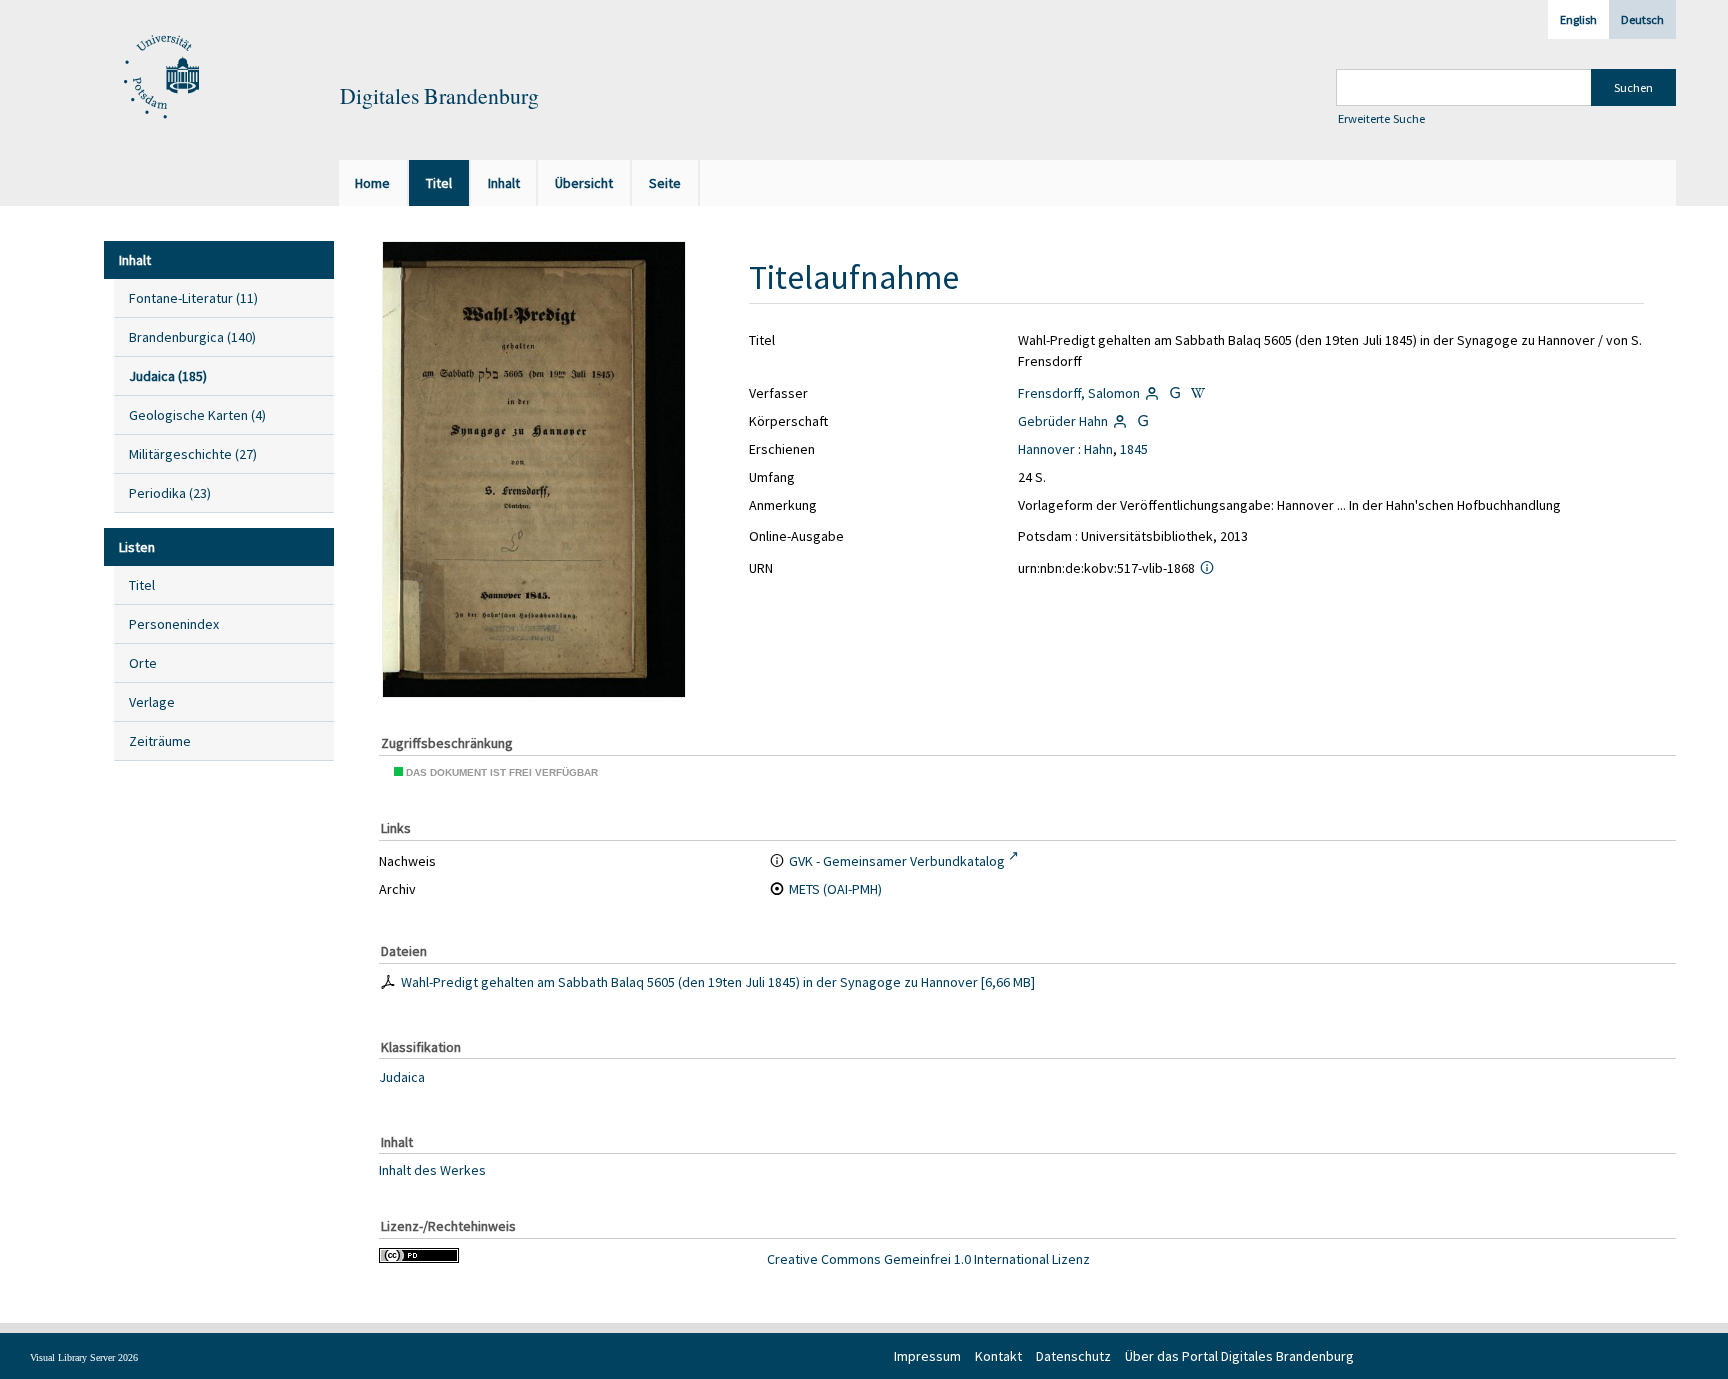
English (1578, 19)
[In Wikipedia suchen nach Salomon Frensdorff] (1198, 393)
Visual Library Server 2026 (84, 1357)
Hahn (1098, 449)
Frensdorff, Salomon (1079, 393)
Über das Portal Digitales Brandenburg (1239, 1356)
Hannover (1046, 449)
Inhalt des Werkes (432, 1169)
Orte (143, 663)
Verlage (152, 702)
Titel (142, 585)
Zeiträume (160, 741)
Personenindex (174, 624)
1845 (1134, 449)
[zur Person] (1153, 393)
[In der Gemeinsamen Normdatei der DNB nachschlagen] (1175, 393)
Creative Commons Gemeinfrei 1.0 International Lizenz (928, 1259)
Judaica (402, 1077)
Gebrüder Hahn (1063, 421)
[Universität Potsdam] (159, 78)
